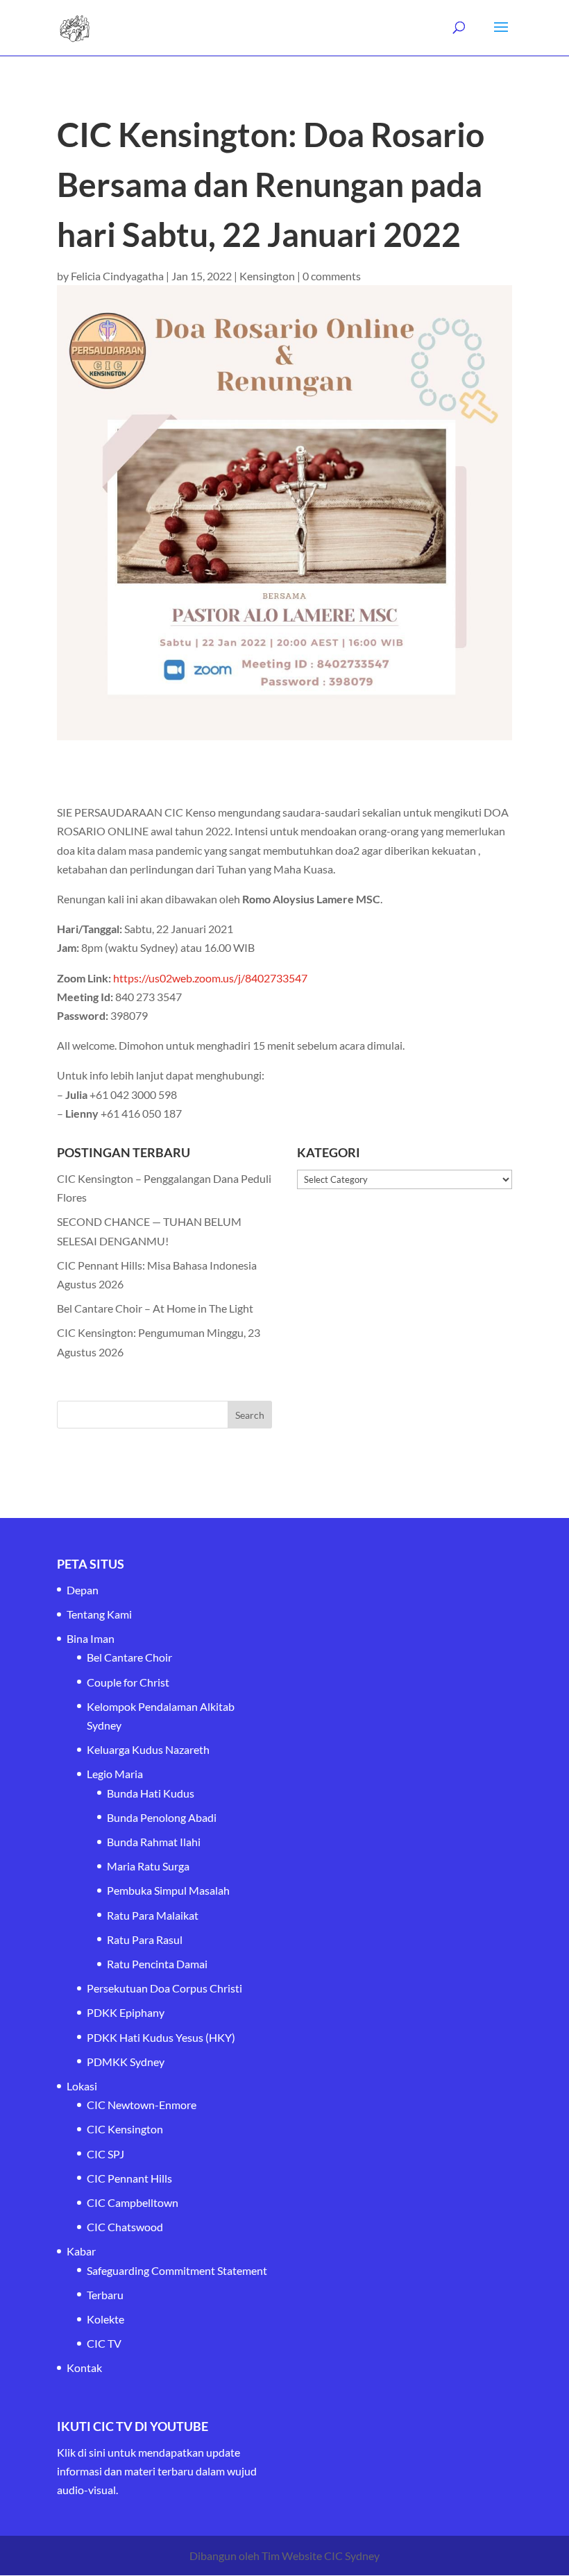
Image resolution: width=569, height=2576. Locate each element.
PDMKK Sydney (126, 2062)
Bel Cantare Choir (129, 1657)
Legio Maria (115, 1774)
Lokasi (82, 2086)
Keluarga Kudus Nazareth (148, 1749)
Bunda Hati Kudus (151, 1793)
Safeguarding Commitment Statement (177, 2270)
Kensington (267, 276)
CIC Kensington (125, 2129)
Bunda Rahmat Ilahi (154, 1842)
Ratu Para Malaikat (153, 1915)
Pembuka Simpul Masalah (168, 1890)
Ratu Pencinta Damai (157, 1964)
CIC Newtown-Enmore (142, 2105)
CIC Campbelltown (133, 2202)
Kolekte (105, 2319)
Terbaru (105, 2295)
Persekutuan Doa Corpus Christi (164, 1988)
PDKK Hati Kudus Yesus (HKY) (161, 2037)
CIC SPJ (105, 2154)
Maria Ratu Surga (148, 1866)
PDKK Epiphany (126, 2012)
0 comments (332, 276)
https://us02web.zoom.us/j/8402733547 (210, 978)
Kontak (84, 2368)
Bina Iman (91, 1638)
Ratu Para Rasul (145, 1939)
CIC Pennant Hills (129, 2178)
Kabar (81, 2251)
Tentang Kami (99, 1614)
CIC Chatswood (125, 2227)
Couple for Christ (128, 1682)
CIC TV (104, 2343)
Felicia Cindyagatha (117, 276)
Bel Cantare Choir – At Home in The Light (155, 1308)
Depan (83, 1590)
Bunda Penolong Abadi (162, 1817)
